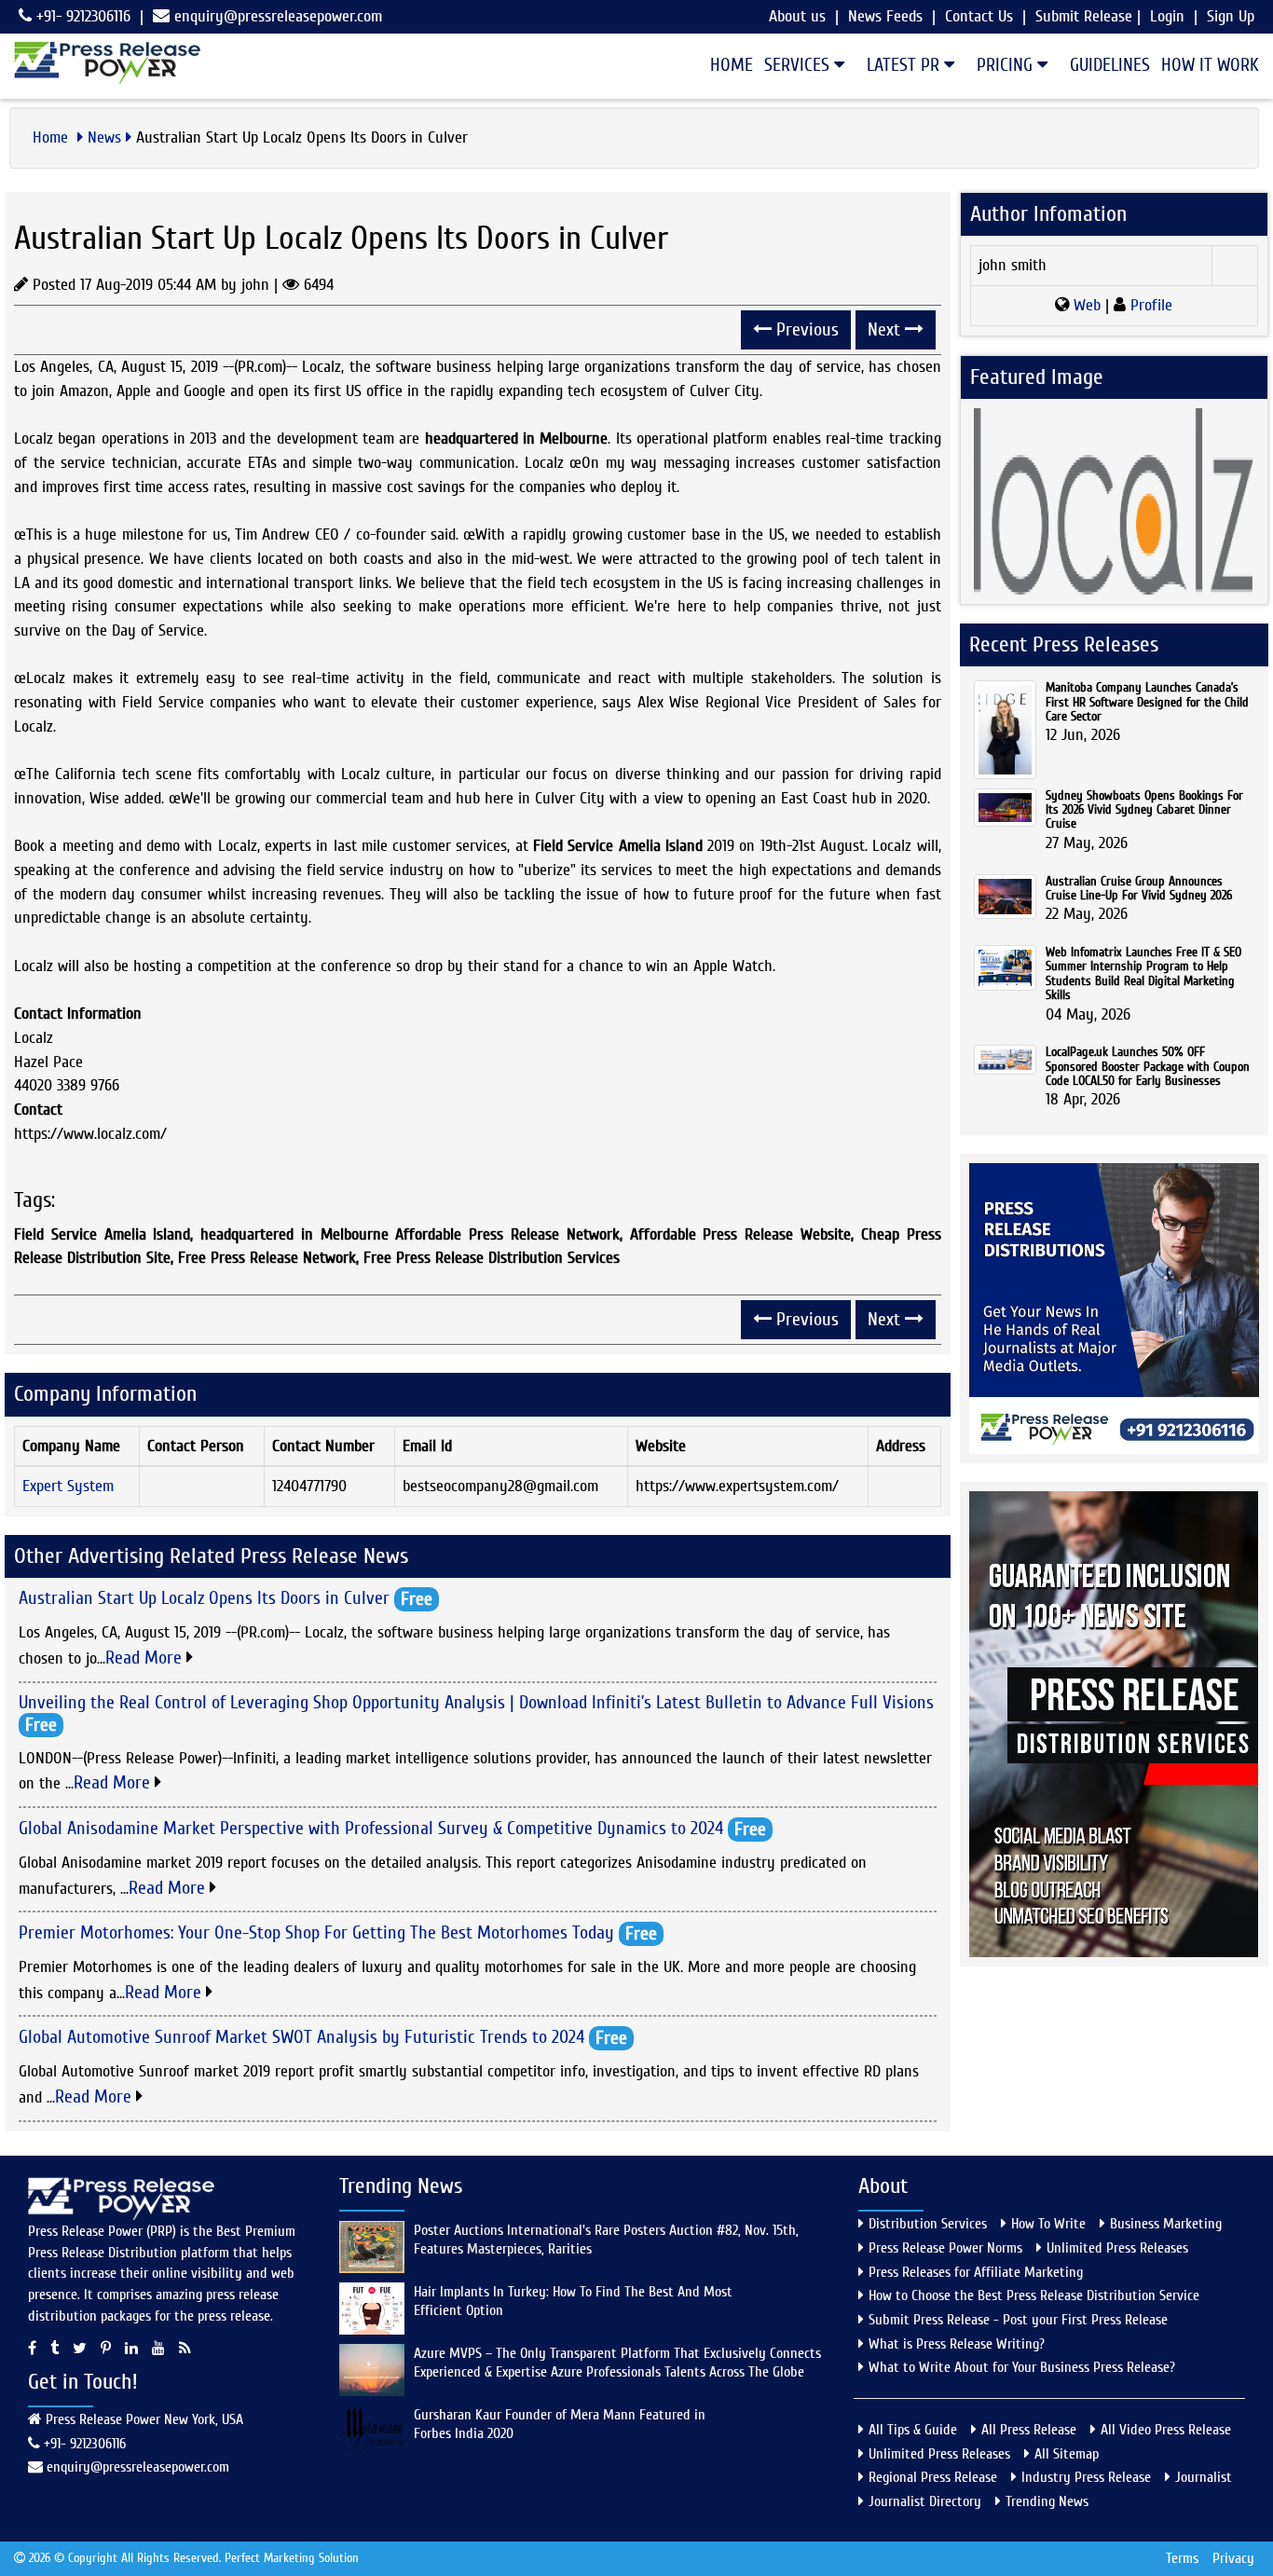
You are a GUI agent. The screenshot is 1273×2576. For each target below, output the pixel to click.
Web (1087, 305)
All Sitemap (1067, 2454)
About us (797, 16)
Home (732, 65)
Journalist (1204, 2477)
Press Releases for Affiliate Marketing (976, 2272)
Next (886, 329)
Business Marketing (1166, 2224)
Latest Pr (905, 65)
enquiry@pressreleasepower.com (278, 16)
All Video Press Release (1166, 2430)
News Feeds (885, 16)
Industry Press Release (1086, 2477)
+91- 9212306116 (81, 16)
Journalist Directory (925, 2501)
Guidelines (1110, 65)
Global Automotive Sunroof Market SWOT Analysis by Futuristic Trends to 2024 (301, 2037)
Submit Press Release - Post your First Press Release (1018, 2320)
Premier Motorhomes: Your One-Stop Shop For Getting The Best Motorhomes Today (316, 1932)
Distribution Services (928, 2224)
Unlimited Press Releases (1117, 2248)
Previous (805, 329)
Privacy (1233, 2558)
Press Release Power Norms (945, 2248)
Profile (1149, 305)
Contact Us (979, 16)
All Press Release (1029, 2430)
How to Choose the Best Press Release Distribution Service (1034, 2295)
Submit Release (1084, 16)
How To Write (1048, 2224)
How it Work (1210, 65)
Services (799, 65)
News (104, 137)
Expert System (68, 1486)
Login (1167, 16)
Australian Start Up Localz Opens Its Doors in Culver (204, 1598)
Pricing (1007, 65)
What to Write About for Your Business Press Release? (1022, 2367)
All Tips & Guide (913, 2430)
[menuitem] (726, 65)
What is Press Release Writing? (957, 2344)
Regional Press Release (933, 2477)
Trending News (1047, 2501)
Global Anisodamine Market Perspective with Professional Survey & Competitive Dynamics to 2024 (371, 1827)
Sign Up (1231, 16)
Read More (146, 1658)
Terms (1182, 2558)
